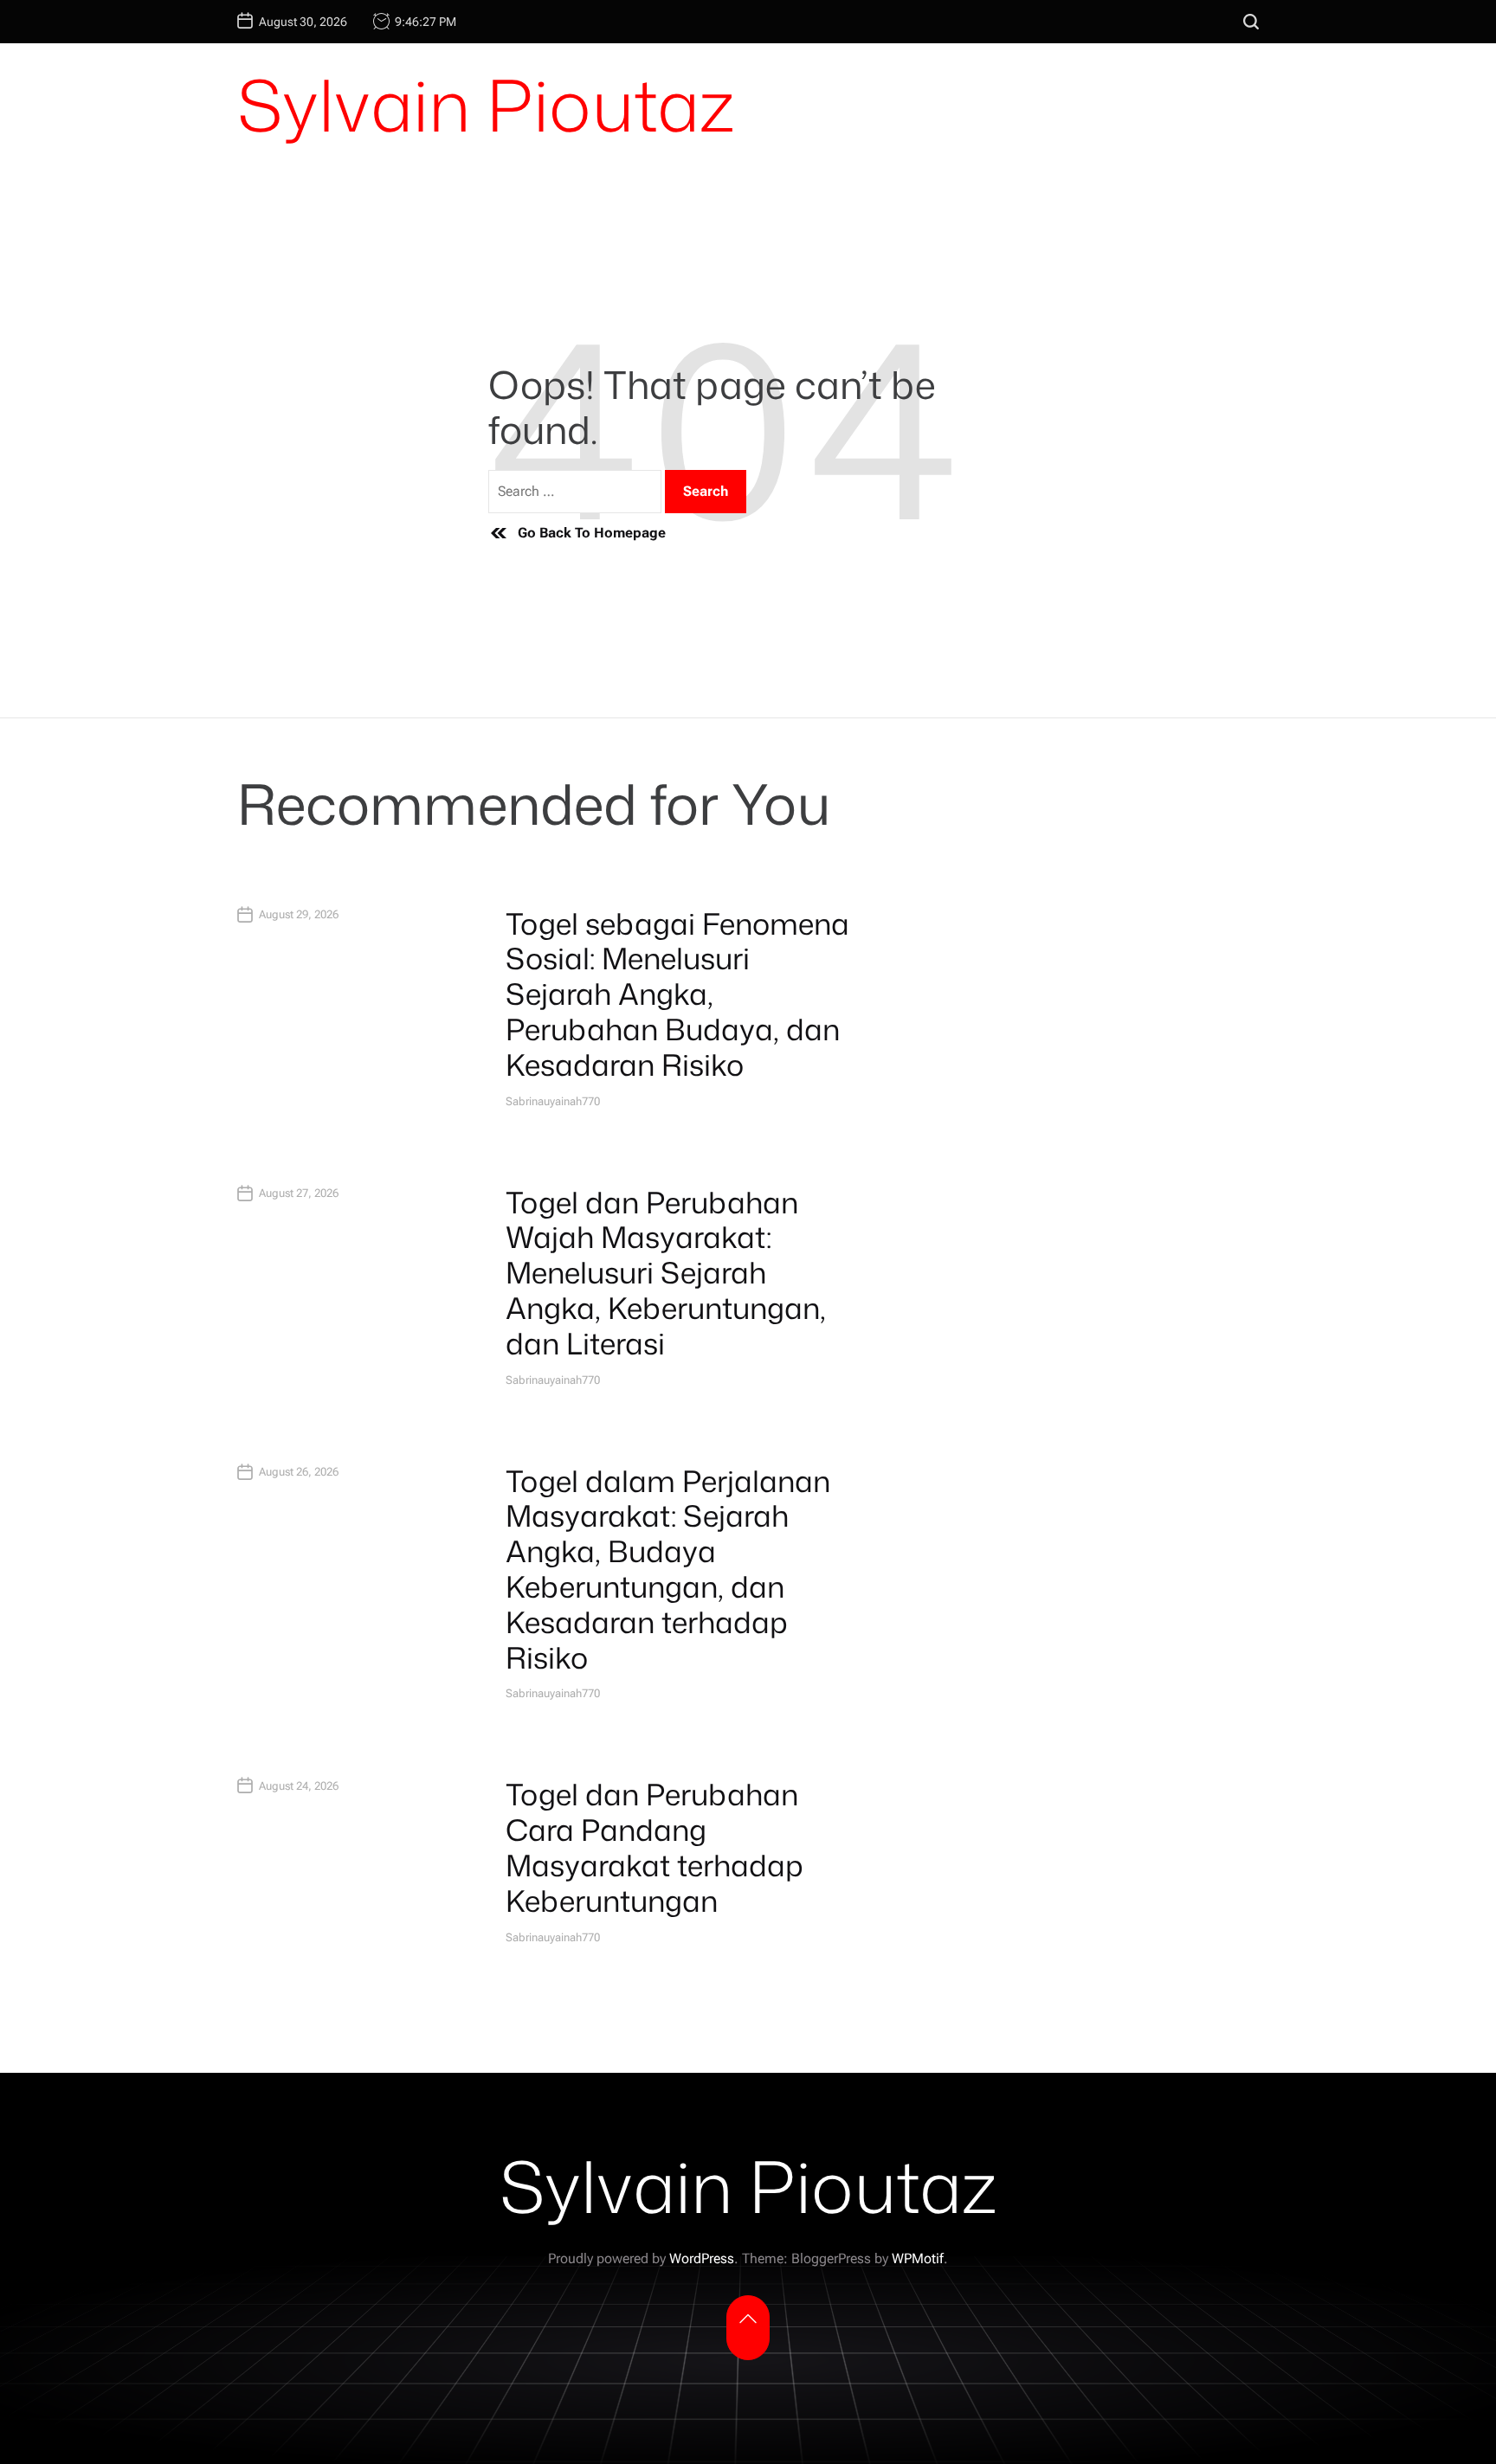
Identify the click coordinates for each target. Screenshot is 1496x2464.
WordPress (702, 2258)
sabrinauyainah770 (553, 1101)
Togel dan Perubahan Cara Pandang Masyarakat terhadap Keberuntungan (654, 1847)
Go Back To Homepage (592, 533)
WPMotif (918, 2258)
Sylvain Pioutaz (486, 105)
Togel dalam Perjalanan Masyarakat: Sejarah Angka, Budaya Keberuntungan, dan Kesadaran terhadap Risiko (668, 1569)
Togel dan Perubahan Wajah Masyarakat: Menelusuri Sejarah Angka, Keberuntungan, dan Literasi (666, 1273)
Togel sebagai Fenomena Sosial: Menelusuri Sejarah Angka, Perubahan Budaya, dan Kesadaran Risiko (677, 994)
